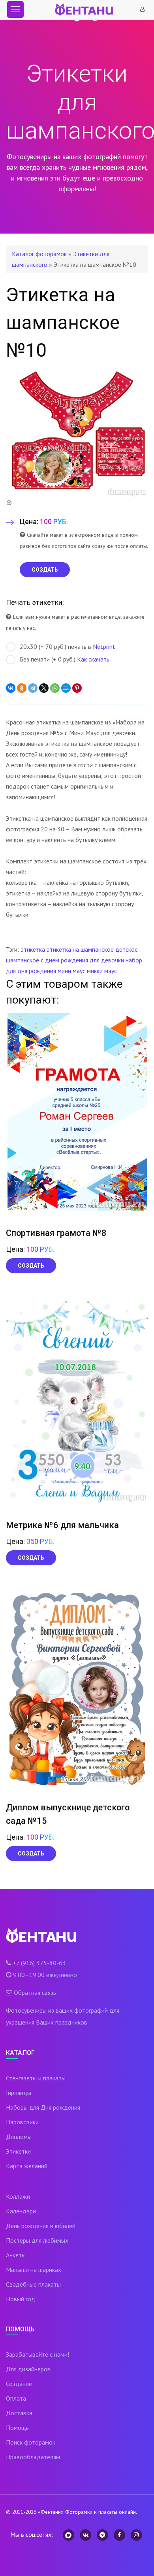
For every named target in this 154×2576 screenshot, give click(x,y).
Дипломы (19, 2137)
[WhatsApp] (55, 688)
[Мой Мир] (66, 688)
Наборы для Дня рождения (43, 2107)
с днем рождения (64, 960)
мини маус (71, 971)
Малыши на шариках (34, 2270)
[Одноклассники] (22, 688)
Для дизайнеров (28, 2369)
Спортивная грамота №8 (56, 1233)
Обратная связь (35, 1992)
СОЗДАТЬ (45, 570)
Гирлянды (19, 2093)
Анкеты (16, 2255)
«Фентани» (51, 2512)
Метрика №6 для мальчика (62, 1525)
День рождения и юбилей (41, 2226)
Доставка (19, 2413)
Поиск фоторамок (31, 2442)
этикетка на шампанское (80, 949)
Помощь (17, 2428)
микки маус (102, 971)
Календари (21, 2211)
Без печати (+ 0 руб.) (65, 659)
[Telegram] (33, 688)
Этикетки (18, 2151)
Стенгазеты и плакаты (36, 2078)
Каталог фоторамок (39, 254)
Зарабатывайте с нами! (38, 2354)
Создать (31, 1266)
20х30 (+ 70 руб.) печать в (68, 646)
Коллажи (18, 2196)
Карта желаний (27, 2166)
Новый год (21, 2299)
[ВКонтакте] (11, 688)
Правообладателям (33, 2457)
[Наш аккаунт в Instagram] (136, 2535)
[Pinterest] (77, 688)
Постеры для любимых (37, 2240)
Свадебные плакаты (33, 2284)
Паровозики (22, 2122)
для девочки (107, 960)
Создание (19, 2384)
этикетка (33, 949)
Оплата (16, 2398)
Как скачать (93, 659)
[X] (44, 688)
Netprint (104, 646)
